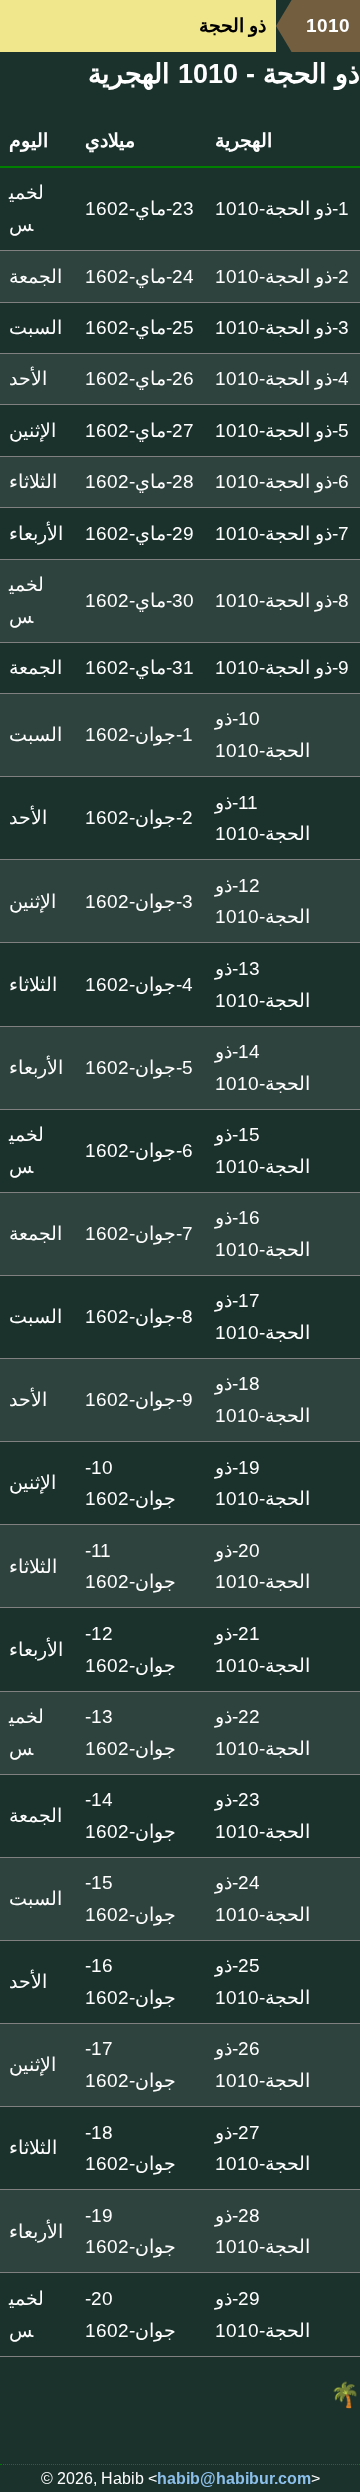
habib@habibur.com (234, 2478)
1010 (328, 25)
